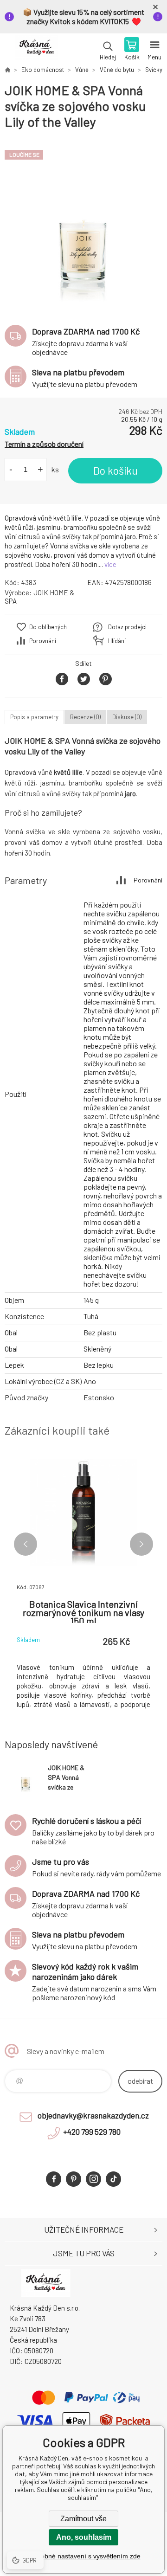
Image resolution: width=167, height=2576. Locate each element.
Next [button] (141, 1544)
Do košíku (116, 470)
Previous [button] (26, 1544)
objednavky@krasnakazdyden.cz (93, 2115)
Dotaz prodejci (127, 627)
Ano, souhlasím (84, 2537)
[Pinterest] (74, 2179)
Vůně (82, 70)
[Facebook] (54, 2179)
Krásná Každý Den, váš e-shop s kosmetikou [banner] (36, 50)
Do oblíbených (48, 627)
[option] (83, 223)
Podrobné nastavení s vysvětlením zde (84, 2556)
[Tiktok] (113, 2179)
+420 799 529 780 (92, 2132)
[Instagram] (93, 2179)
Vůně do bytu (117, 70)
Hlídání (117, 641)
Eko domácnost (43, 70)
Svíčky (154, 70)
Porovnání (43, 641)
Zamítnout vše (83, 2519)
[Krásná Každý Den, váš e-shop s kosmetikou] (7, 70)
